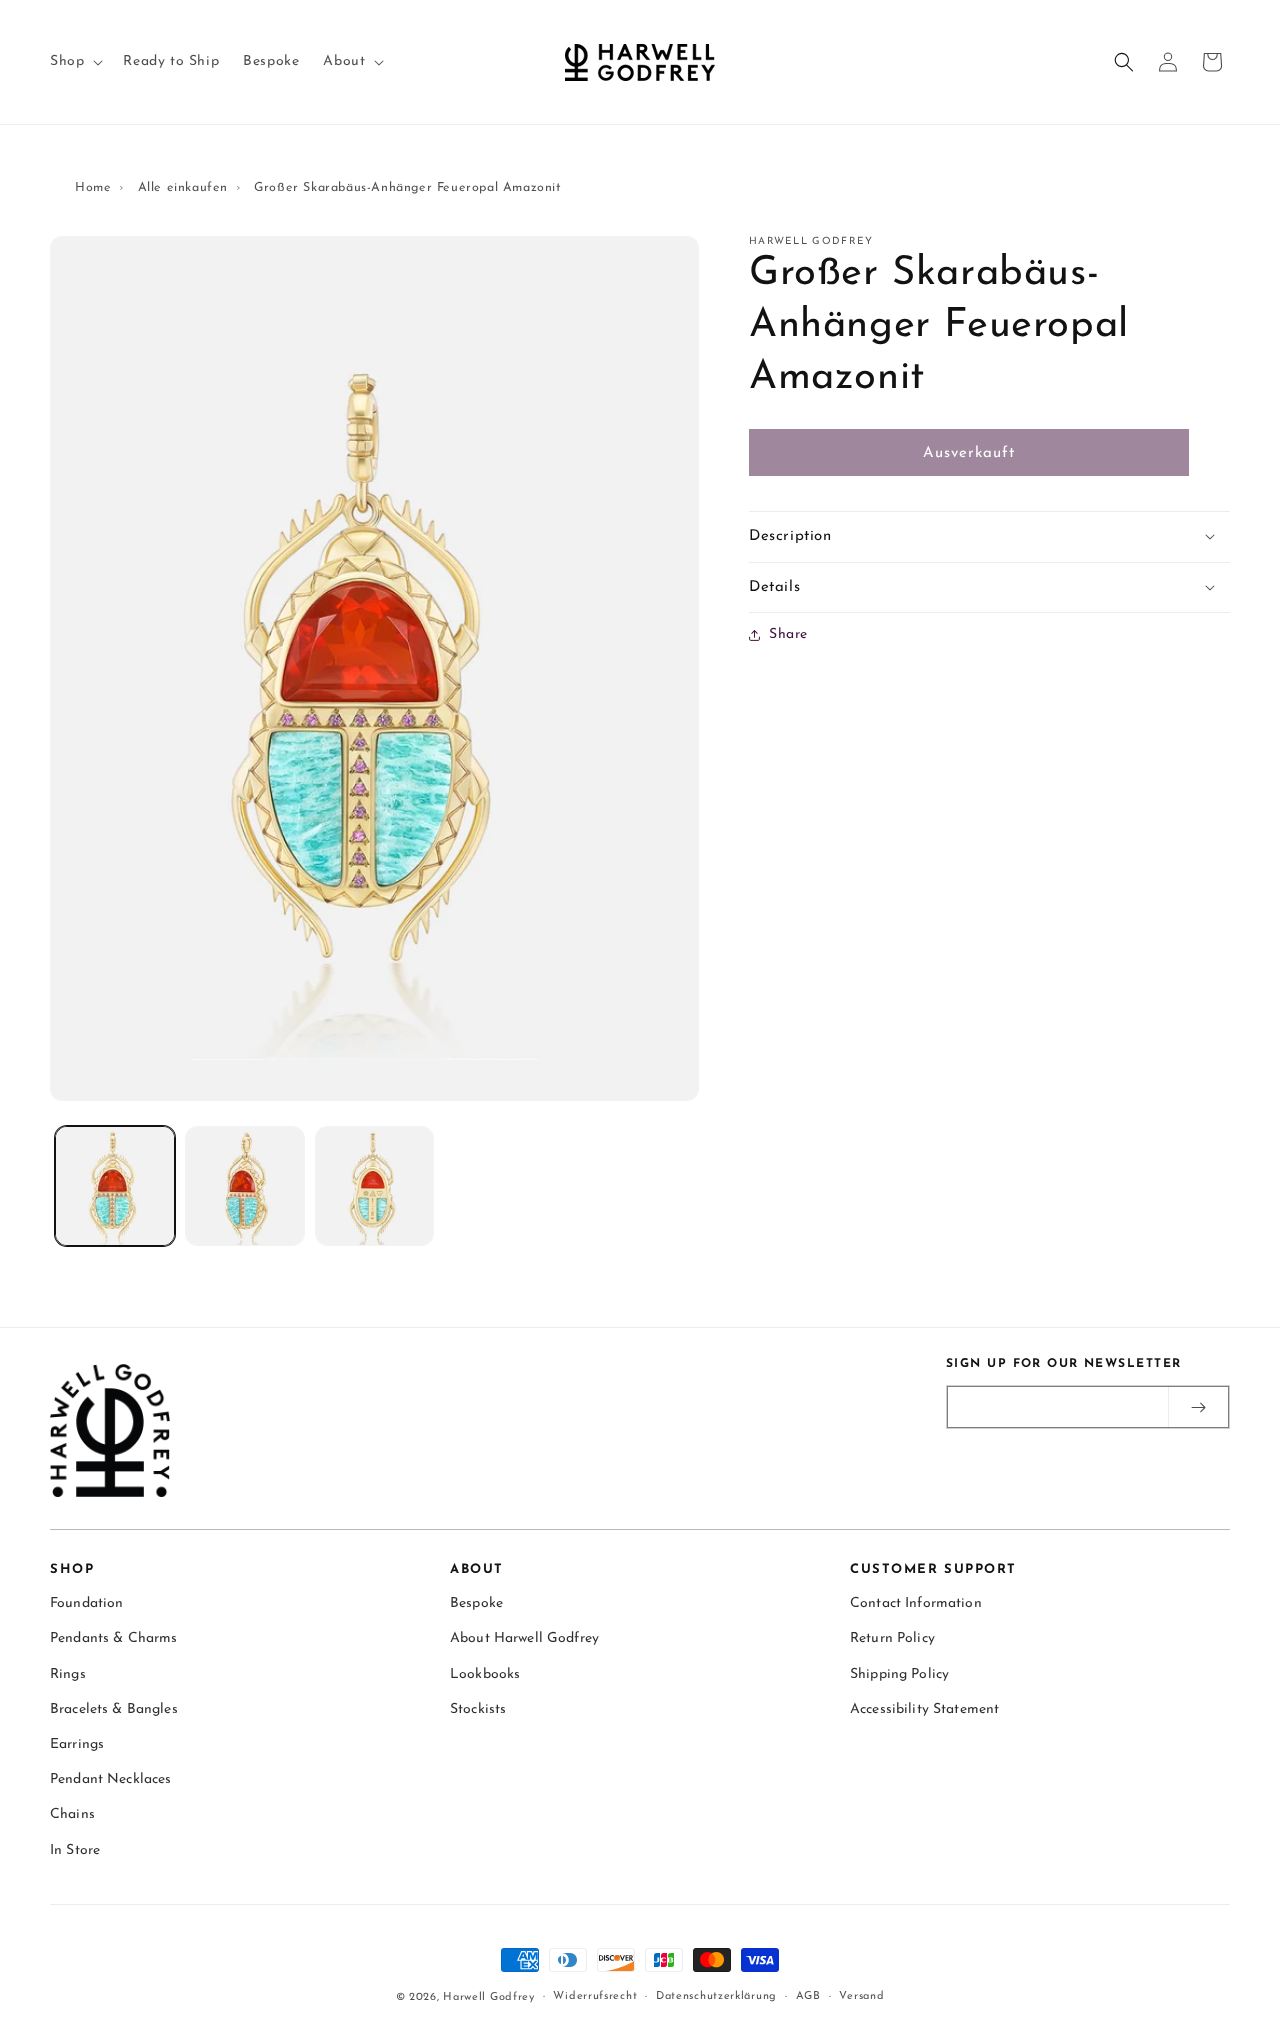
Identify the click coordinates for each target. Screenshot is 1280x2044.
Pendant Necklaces (110, 1780)
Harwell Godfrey (489, 1997)
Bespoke (476, 1604)
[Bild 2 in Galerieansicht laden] (245, 1186)
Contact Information (916, 1604)
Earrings (77, 1745)
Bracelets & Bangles (114, 1709)
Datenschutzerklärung (716, 1996)
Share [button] (788, 634)
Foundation (86, 1604)
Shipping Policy (899, 1674)
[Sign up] (1198, 1407)
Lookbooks (485, 1674)
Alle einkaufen (183, 188)
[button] (74, 62)
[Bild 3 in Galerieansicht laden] (375, 1186)
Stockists (478, 1709)
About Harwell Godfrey (524, 1639)
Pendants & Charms (113, 1639)
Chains (72, 1815)
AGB (808, 1996)
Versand (861, 1996)
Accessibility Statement (924, 1709)
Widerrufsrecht (595, 1996)
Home (93, 188)
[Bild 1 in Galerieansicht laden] (115, 1186)
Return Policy (892, 1639)
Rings (68, 1674)
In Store (75, 1850)
